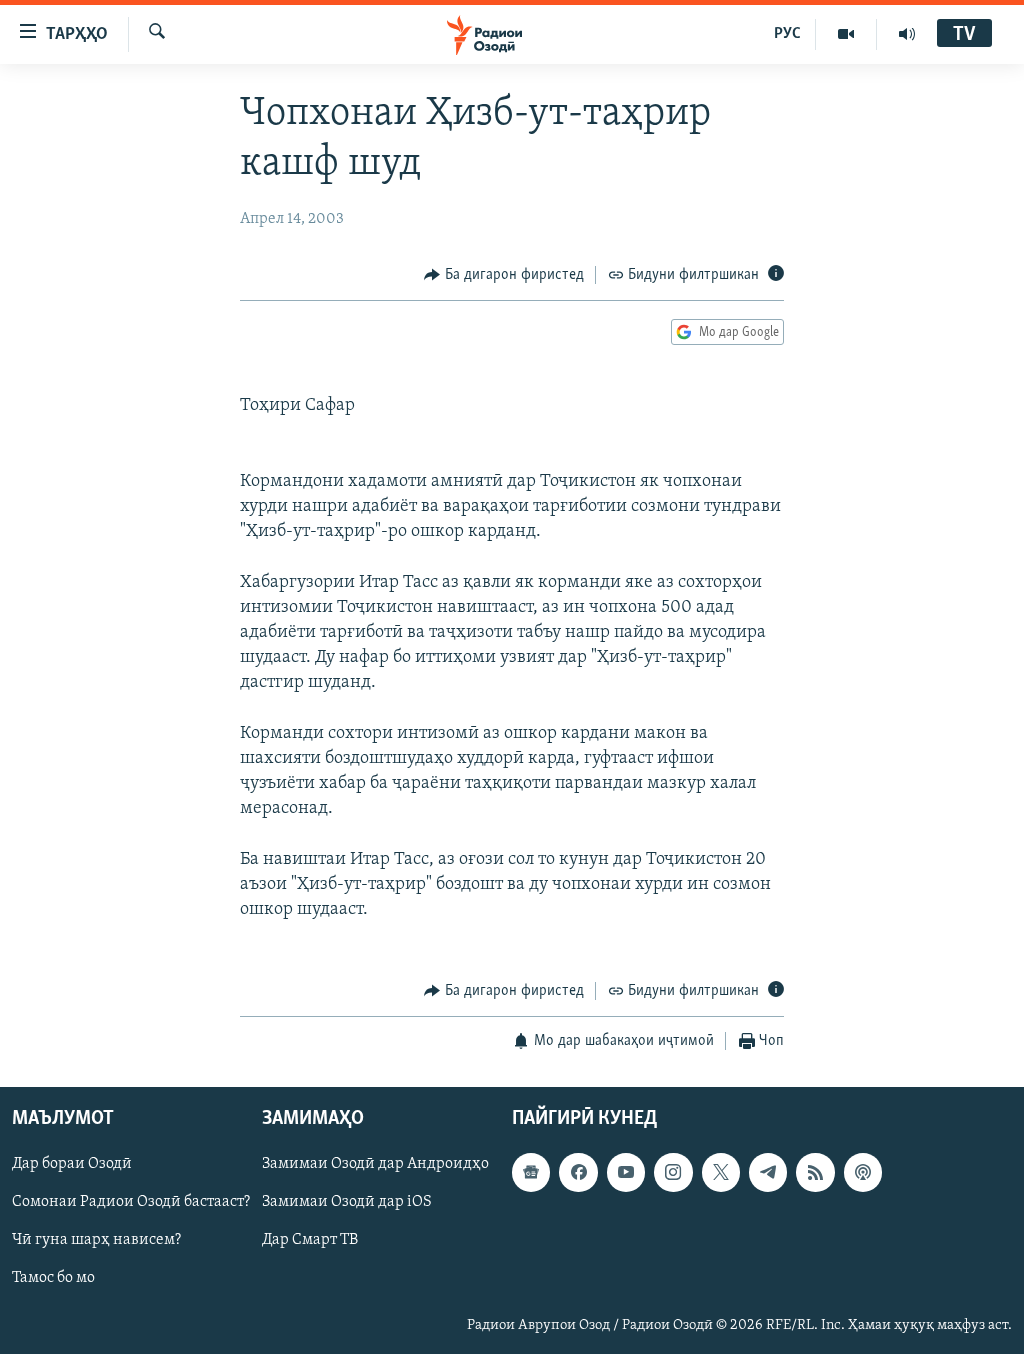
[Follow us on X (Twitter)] (721, 1172)
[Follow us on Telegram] (768, 1172)
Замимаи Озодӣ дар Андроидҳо (375, 1164)
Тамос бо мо (53, 1278)
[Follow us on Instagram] (673, 1172)
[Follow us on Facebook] (578, 1172)
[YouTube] (846, 34)
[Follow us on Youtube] (626, 1172)
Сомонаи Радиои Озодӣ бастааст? (131, 1202)
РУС (787, 34)
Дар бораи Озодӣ (72, 1164)
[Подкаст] (863, 1172)
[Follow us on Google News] (531, 1172)
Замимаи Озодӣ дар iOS (347, 1202)
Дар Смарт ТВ (310, 1240)
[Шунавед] (907, 34)
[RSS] (815, 1172)
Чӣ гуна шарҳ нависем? (96, 1240)
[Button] (504, 275)
